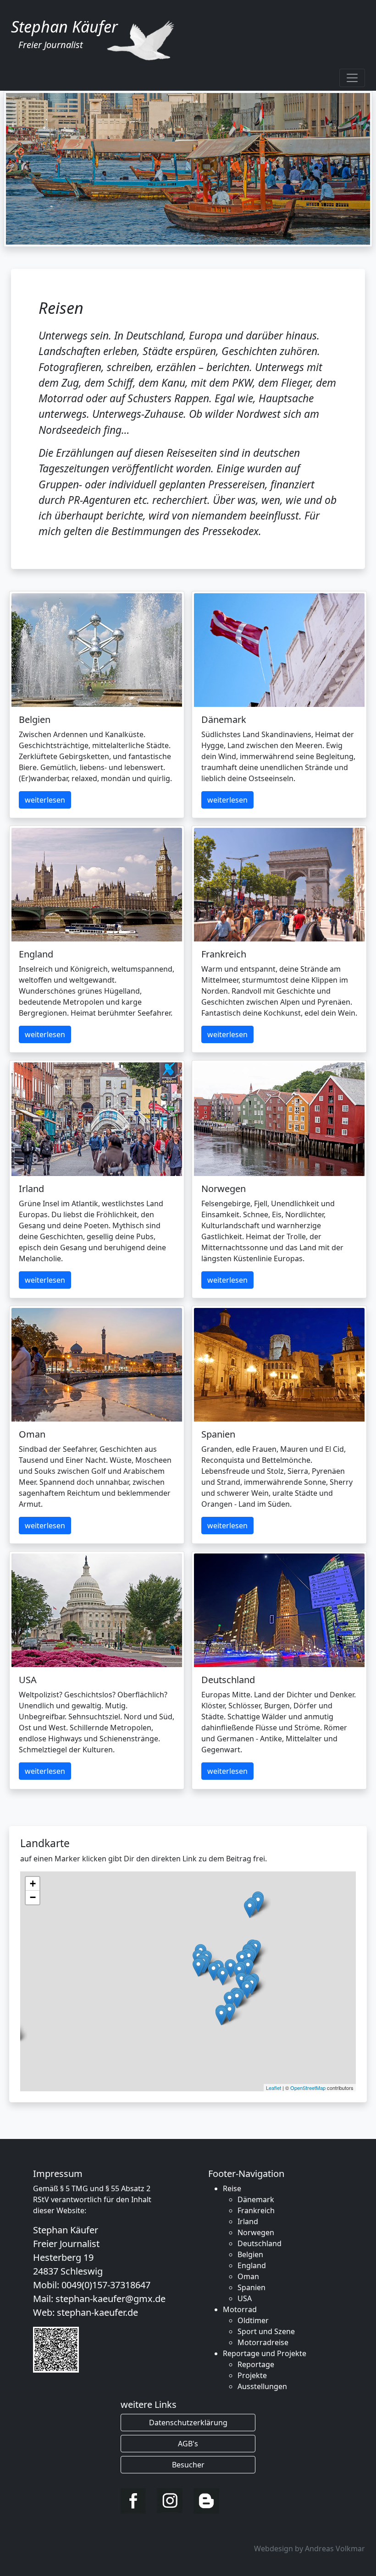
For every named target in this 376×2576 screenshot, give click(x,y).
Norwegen (256, 2232)
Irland (248, 2221)
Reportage (256, 2364)
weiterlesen (45, 800)
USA (245, 2298)
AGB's (188, 2444)
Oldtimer (253, 2320)
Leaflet (274, 2088)
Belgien (250, 2254)
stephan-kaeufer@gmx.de (111, 2299)
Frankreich (256, 2210)
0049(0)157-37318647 (106, 2285)
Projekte (252, 2375)
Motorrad (240, 2309)
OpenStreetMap (308, 2088)
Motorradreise (263, 2342)
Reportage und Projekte (265, 2353)
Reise (232, 2188)
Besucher (188, 2465)
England (252, 2265)
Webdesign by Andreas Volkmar (310, 2549)
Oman (248, 2276)
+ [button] (33, 1884)
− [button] (33, 1897)
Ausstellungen (262, 2386)
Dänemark (256, 2199)
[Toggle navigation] (352, 78)
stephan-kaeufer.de (97, 2312)
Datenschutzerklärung (188, 2423)
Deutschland (260, 2243)
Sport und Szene (266, 2331)
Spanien (252, 2287)
